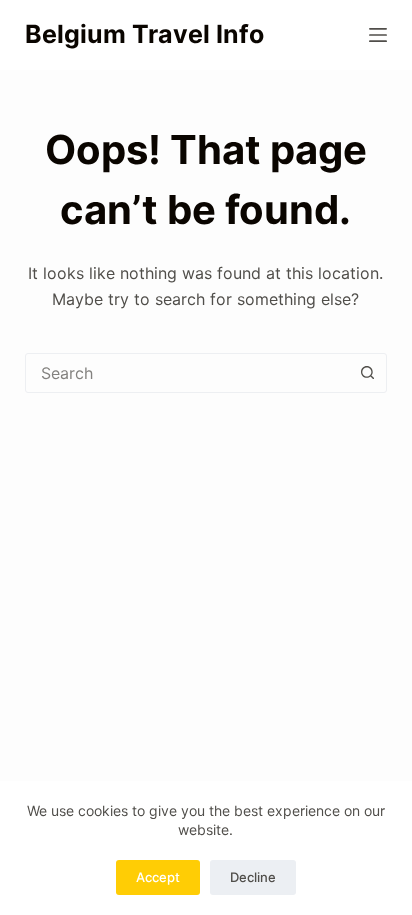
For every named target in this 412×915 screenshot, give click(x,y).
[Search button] (367, 373)
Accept (158, 877)
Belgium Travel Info (144, 34)
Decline (253, 877)
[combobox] (187, 373)
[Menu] (378, 35)
